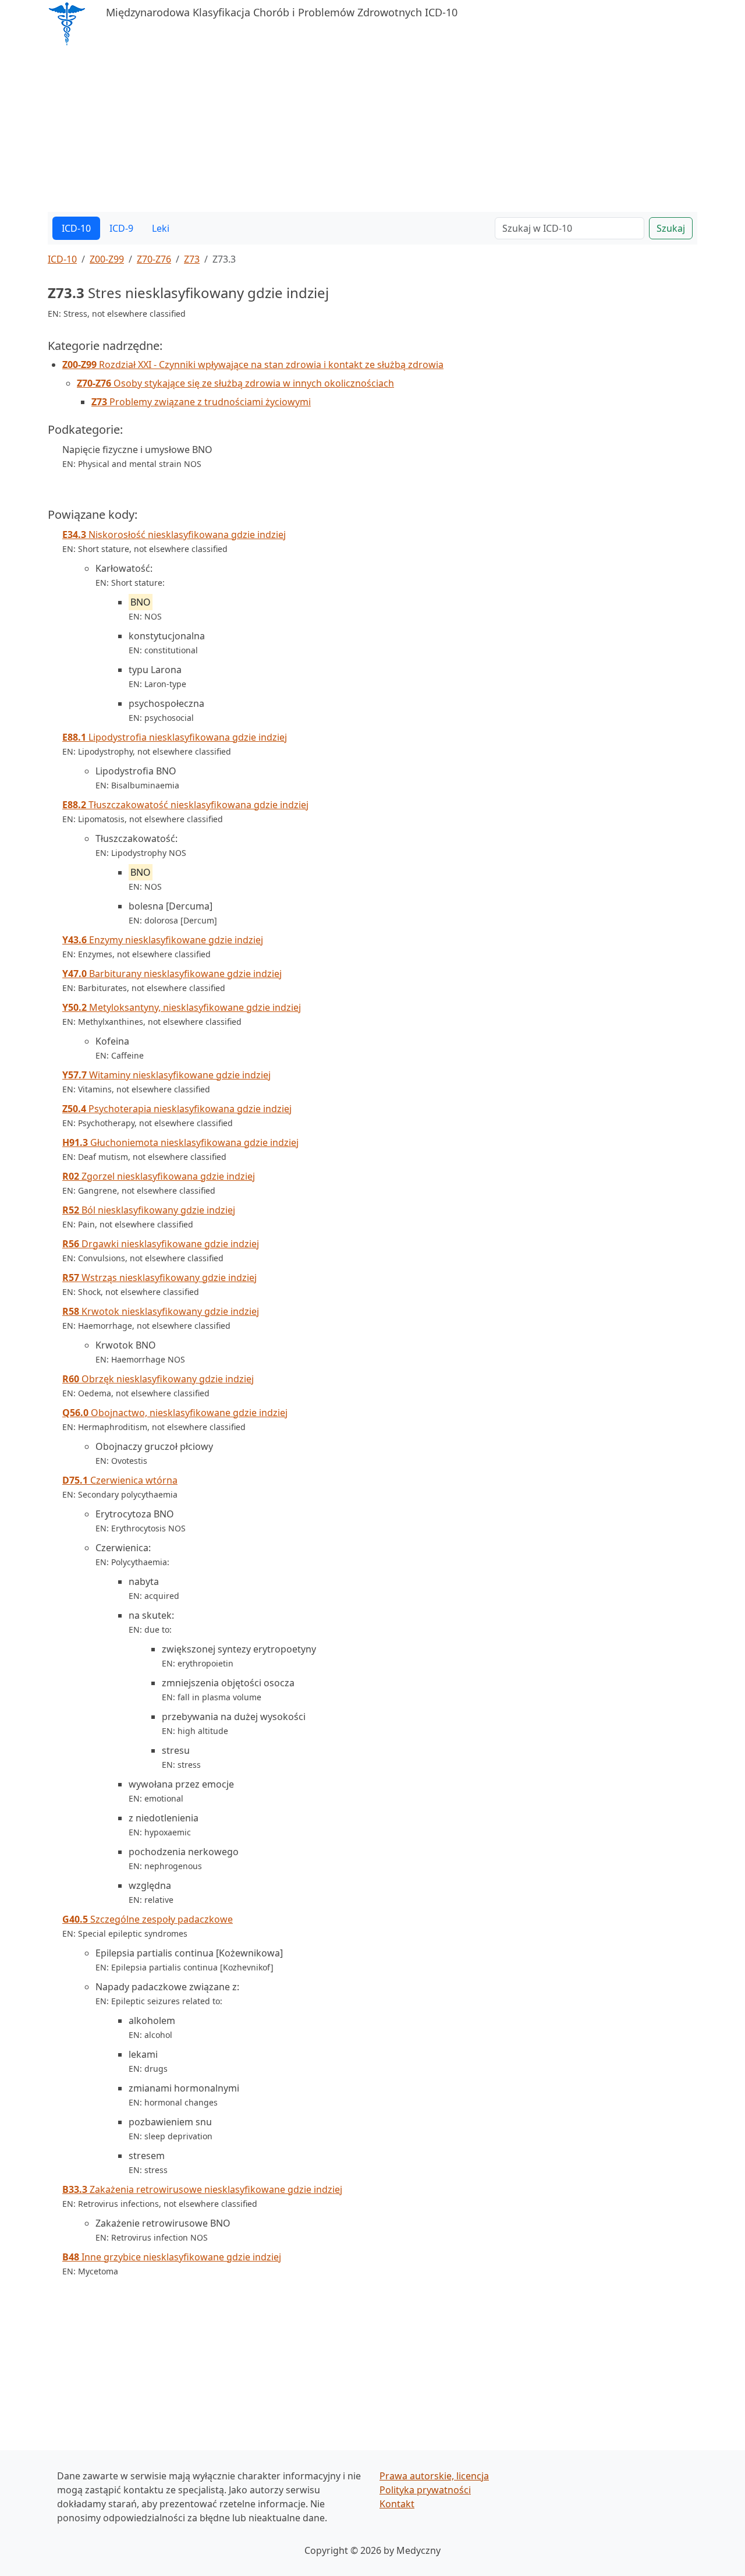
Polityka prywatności (425, 2490)
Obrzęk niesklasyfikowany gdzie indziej (158, 1379)
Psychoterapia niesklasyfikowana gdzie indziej (177, 1109)
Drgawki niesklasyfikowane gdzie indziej (161, 1244)
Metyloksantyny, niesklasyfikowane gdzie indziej (182, 1007)
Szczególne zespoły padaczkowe (148, 1919)
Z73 (192, 259)
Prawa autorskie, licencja (434, 2476)
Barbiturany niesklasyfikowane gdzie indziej (172, 974)
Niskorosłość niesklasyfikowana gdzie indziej (174, 535)
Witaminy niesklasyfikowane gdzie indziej (166, 1075)
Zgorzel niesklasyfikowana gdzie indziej (159, 1176)
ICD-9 (121, 228)
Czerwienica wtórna (120, 1480)
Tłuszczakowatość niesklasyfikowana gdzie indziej (185, 805)
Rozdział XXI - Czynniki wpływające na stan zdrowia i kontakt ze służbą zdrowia (253, 365)
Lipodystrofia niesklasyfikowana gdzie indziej (175, 737)
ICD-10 (76, 228)
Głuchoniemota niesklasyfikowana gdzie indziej (180, 1142)
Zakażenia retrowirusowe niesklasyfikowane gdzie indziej (202, 2189)
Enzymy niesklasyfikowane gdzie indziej (163, 940)
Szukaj (671, 228)
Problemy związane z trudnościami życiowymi (201, 402)
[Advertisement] (372, 130)
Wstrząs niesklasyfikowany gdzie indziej (159, 1278)
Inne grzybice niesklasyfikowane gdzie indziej (172, 2257)
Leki (161, 228)
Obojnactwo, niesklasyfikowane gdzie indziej (175, 1413)
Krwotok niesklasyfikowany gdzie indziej (161, 1311)
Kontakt (397, 2504)
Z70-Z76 (154, 259)
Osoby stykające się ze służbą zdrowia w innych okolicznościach (235, 383)
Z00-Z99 (107, 259)
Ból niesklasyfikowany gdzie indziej (149, 1210)
